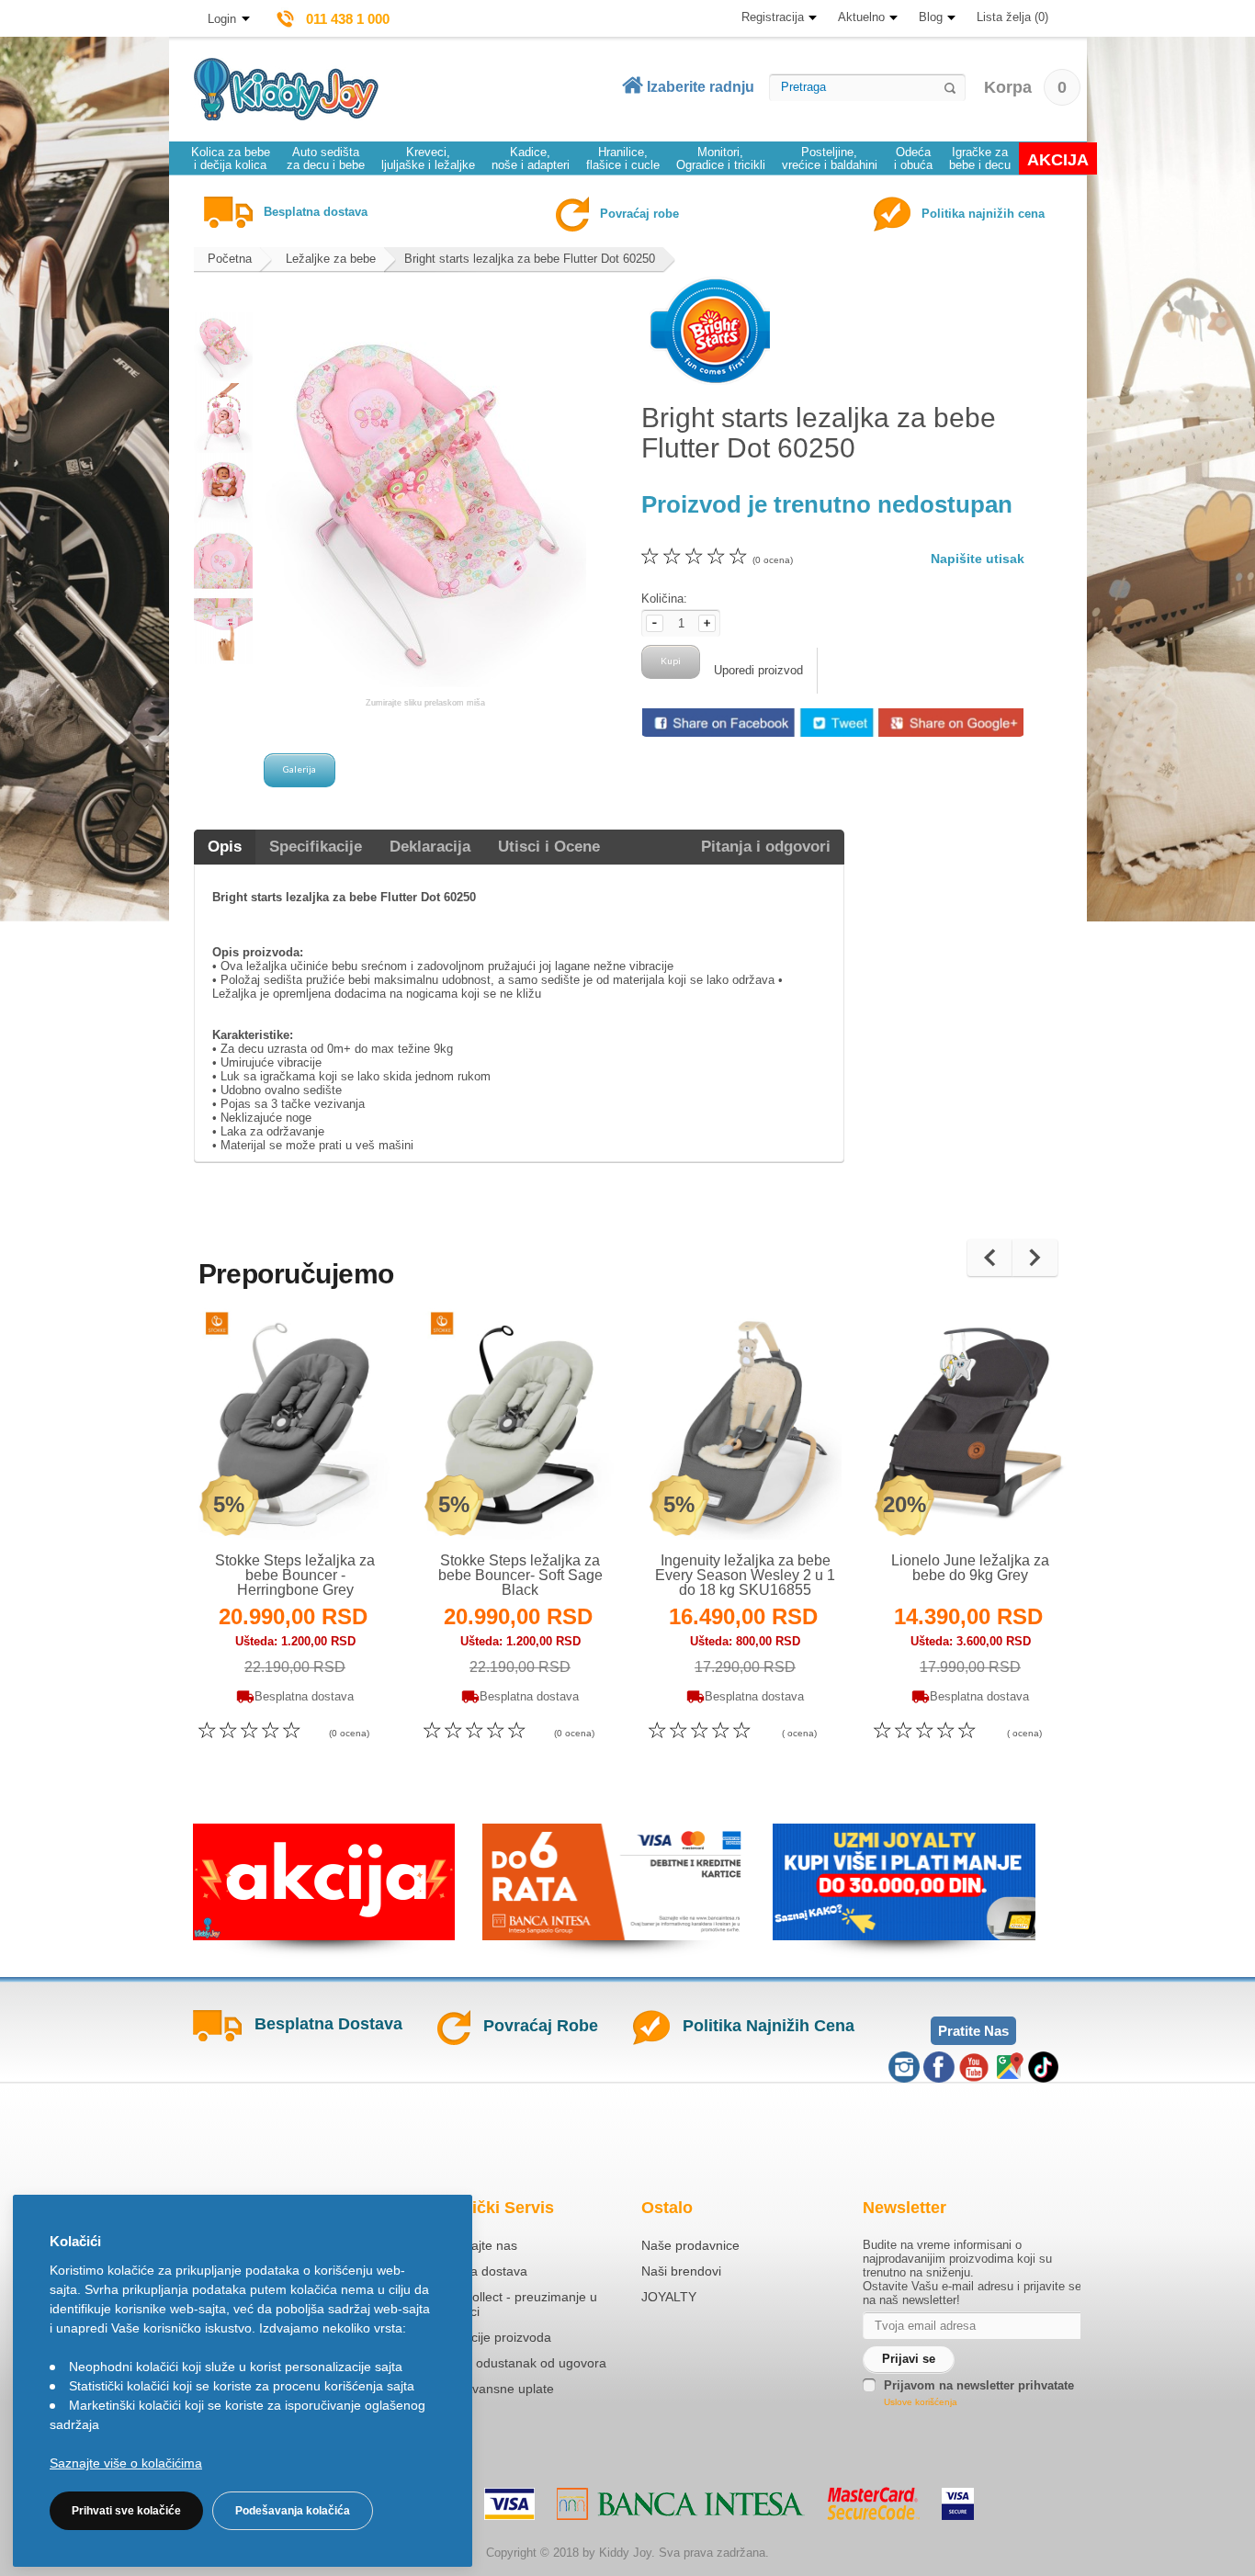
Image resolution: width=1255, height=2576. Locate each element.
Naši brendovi (681, 2271)
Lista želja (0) (1012, 17)
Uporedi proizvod (758, 670)
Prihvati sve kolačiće (126, 2511)
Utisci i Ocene (549, 847)
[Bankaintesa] (681, 2504)
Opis (225, 847)
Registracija (773, 17)
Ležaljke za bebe (331, 259)
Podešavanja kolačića (293, 2511)
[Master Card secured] (873, 2503)
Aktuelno (861, 17)
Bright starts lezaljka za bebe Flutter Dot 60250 (530, 259)
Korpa (1025, 87)
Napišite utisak (978, 559)
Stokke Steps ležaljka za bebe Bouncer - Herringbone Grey (295, 1575)
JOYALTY (669, 2297)
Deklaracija (430, 847)
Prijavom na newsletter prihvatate (979, 2385)
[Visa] (509, 2504)
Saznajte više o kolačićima (126, 2463)
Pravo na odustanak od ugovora (513, 2363)
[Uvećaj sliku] (255, 1502)
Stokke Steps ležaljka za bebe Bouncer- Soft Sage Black (520, 1575)
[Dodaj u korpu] (335, 1502)
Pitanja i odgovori (766, 847)
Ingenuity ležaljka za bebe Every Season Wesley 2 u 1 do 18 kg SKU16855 (745, 1575)
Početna (230, 259)
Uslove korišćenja (921, 2402)
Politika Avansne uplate (487, 2389)
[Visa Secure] (958, 2504)
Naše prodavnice (690, 2245)
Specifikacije (316, 847)
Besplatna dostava (474, 2271)
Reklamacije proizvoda (486, 2337)
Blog (931, 17)
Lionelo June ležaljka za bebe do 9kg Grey (970, 1568)
